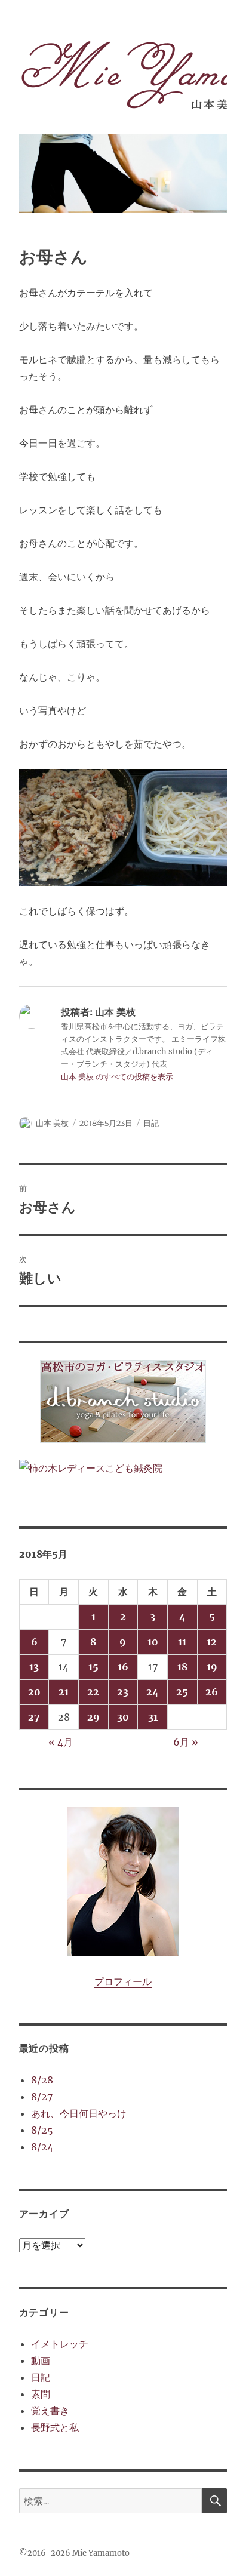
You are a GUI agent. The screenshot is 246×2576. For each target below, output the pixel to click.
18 (182, 1667)
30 (123, 1717)
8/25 (42, 2130)
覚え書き (50, 2411)
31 (153, 1717)
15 (93, 1667)
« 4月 (61, 1742)
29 (93, 1717)
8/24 (42, 2147)
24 (153, 1692)
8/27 (42, 2097)
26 (212, 1692)
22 (93, 1692)
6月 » (186, 1742)
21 (64, 1692)
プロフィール (123, 1981)
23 (123, 1692)
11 (182, 1642)
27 (34, 1717)
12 (212, 1642)
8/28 (42, 2080)
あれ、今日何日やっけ (79, 2113)
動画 (41, 2360)
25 (182, 1692)
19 (212, 1667)
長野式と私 (55, 2427)
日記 (151, 1123)
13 (34, 1667)
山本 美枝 (52, 1123)
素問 (41, 2394)
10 (153, 1642)
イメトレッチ (60, 2344)
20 (34, 1692)
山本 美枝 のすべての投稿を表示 (117, 1077)
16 (123, 1667)
